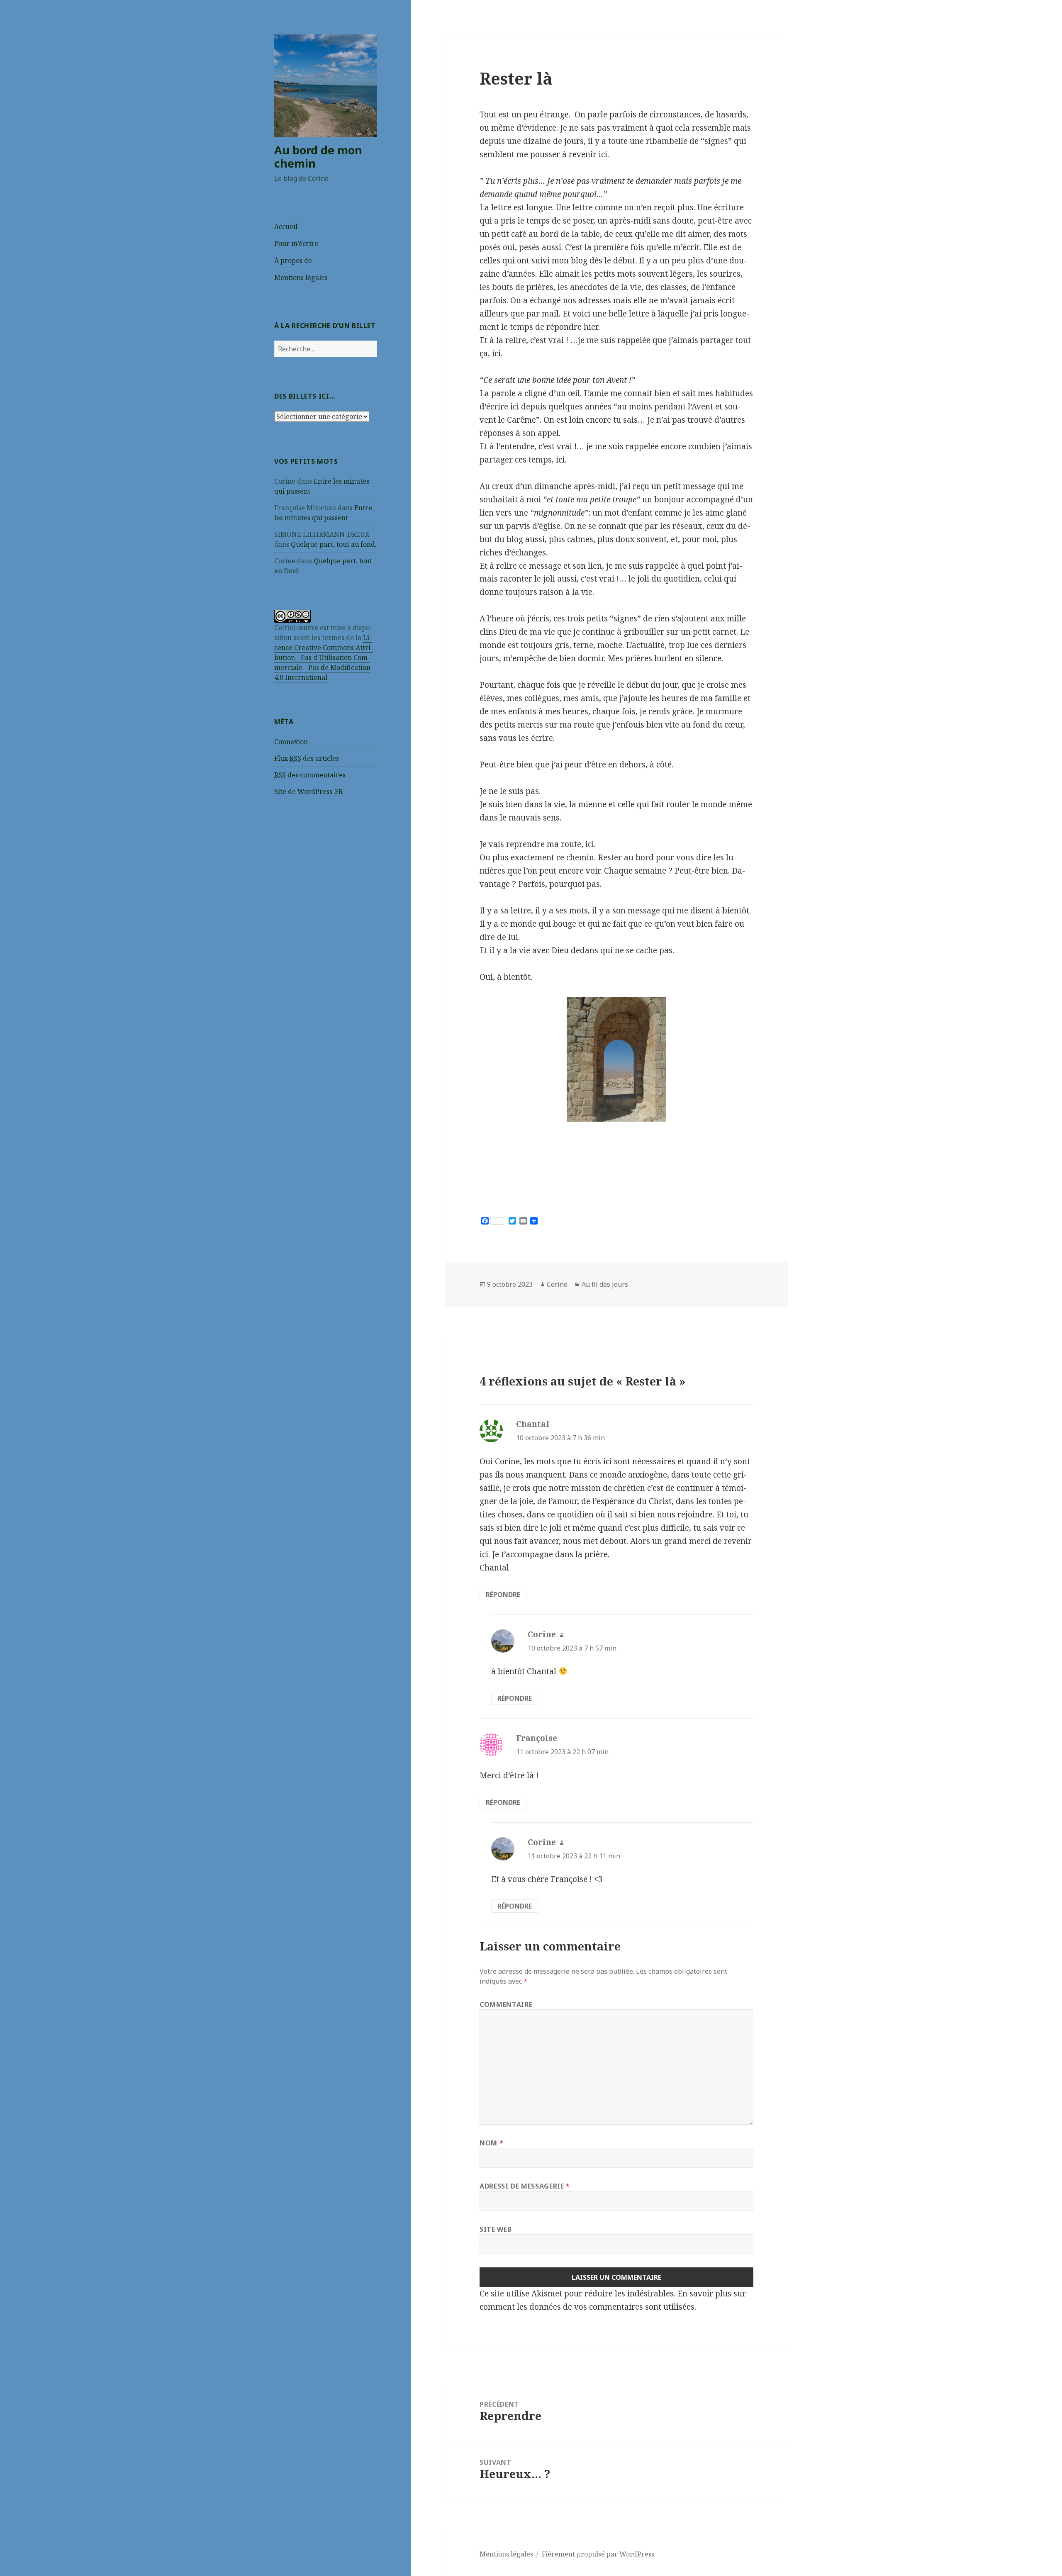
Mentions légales (301, 278)
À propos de (293, 261)
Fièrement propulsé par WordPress (598, 2554)
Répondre (503, 1595)
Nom (491, 2143)
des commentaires (310, 775)
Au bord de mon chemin (318, 157)
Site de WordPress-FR (308, 791)
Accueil (286, 226)
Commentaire (506, 2004)
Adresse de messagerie (525, 2186)
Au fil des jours (605, 1284)
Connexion (291, 742)
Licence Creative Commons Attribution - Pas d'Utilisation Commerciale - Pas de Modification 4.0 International (324, 657)
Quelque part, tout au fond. (334, 544)
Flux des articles (307, 758)
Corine (557, 1284)
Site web (496, 2229)
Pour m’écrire (296, 243)
